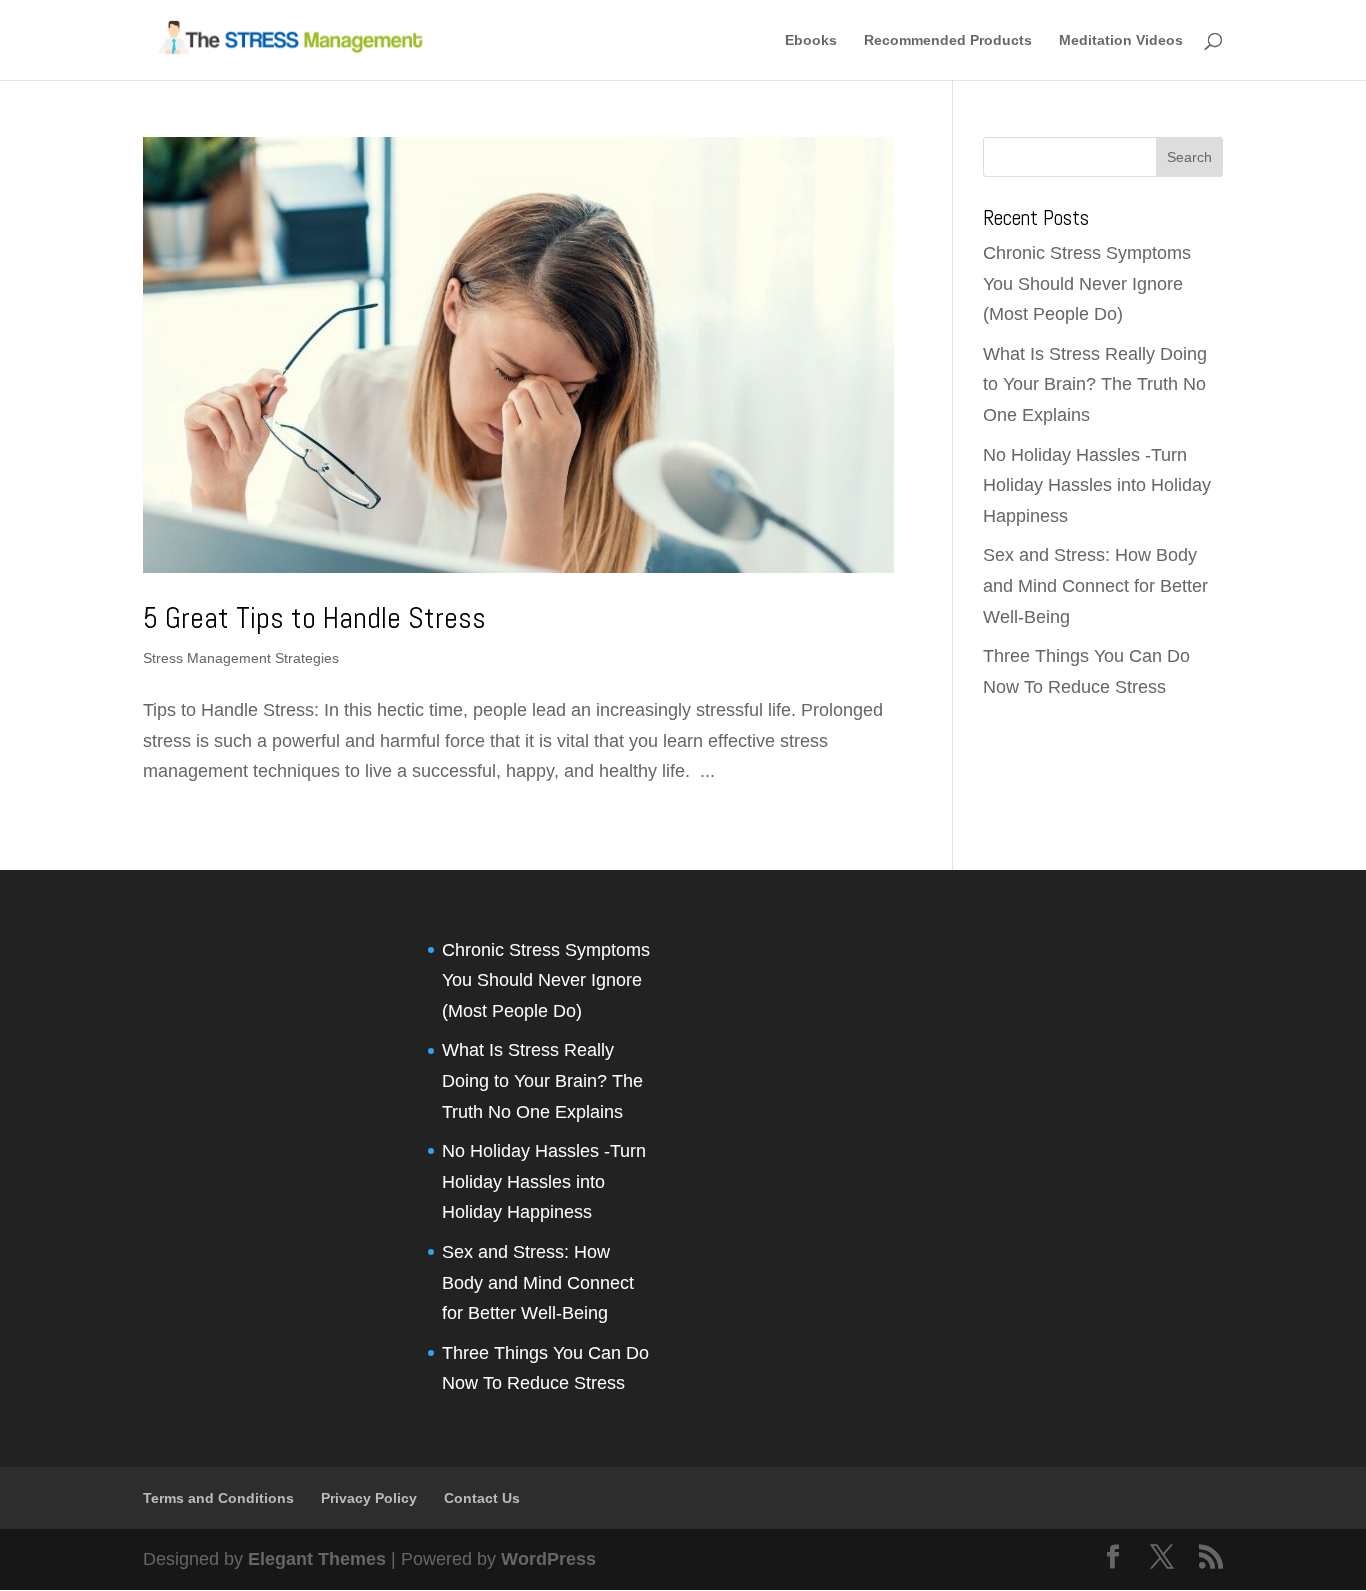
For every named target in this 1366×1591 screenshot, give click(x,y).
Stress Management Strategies (241, 658)
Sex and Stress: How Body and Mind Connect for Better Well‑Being (1095, 585)
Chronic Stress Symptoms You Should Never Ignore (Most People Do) (1087, 283)
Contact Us (482, 1498)
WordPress (548, 1559)
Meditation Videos (1121, 40)
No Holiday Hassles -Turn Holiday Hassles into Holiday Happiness (1097, 485)
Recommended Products (948, 40)
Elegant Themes (317, 1559)
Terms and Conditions (218, 1498)
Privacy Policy (369, 1498)
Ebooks (811, 40)
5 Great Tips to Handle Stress (314, 618)
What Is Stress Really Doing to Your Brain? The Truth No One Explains (1095, 384)
